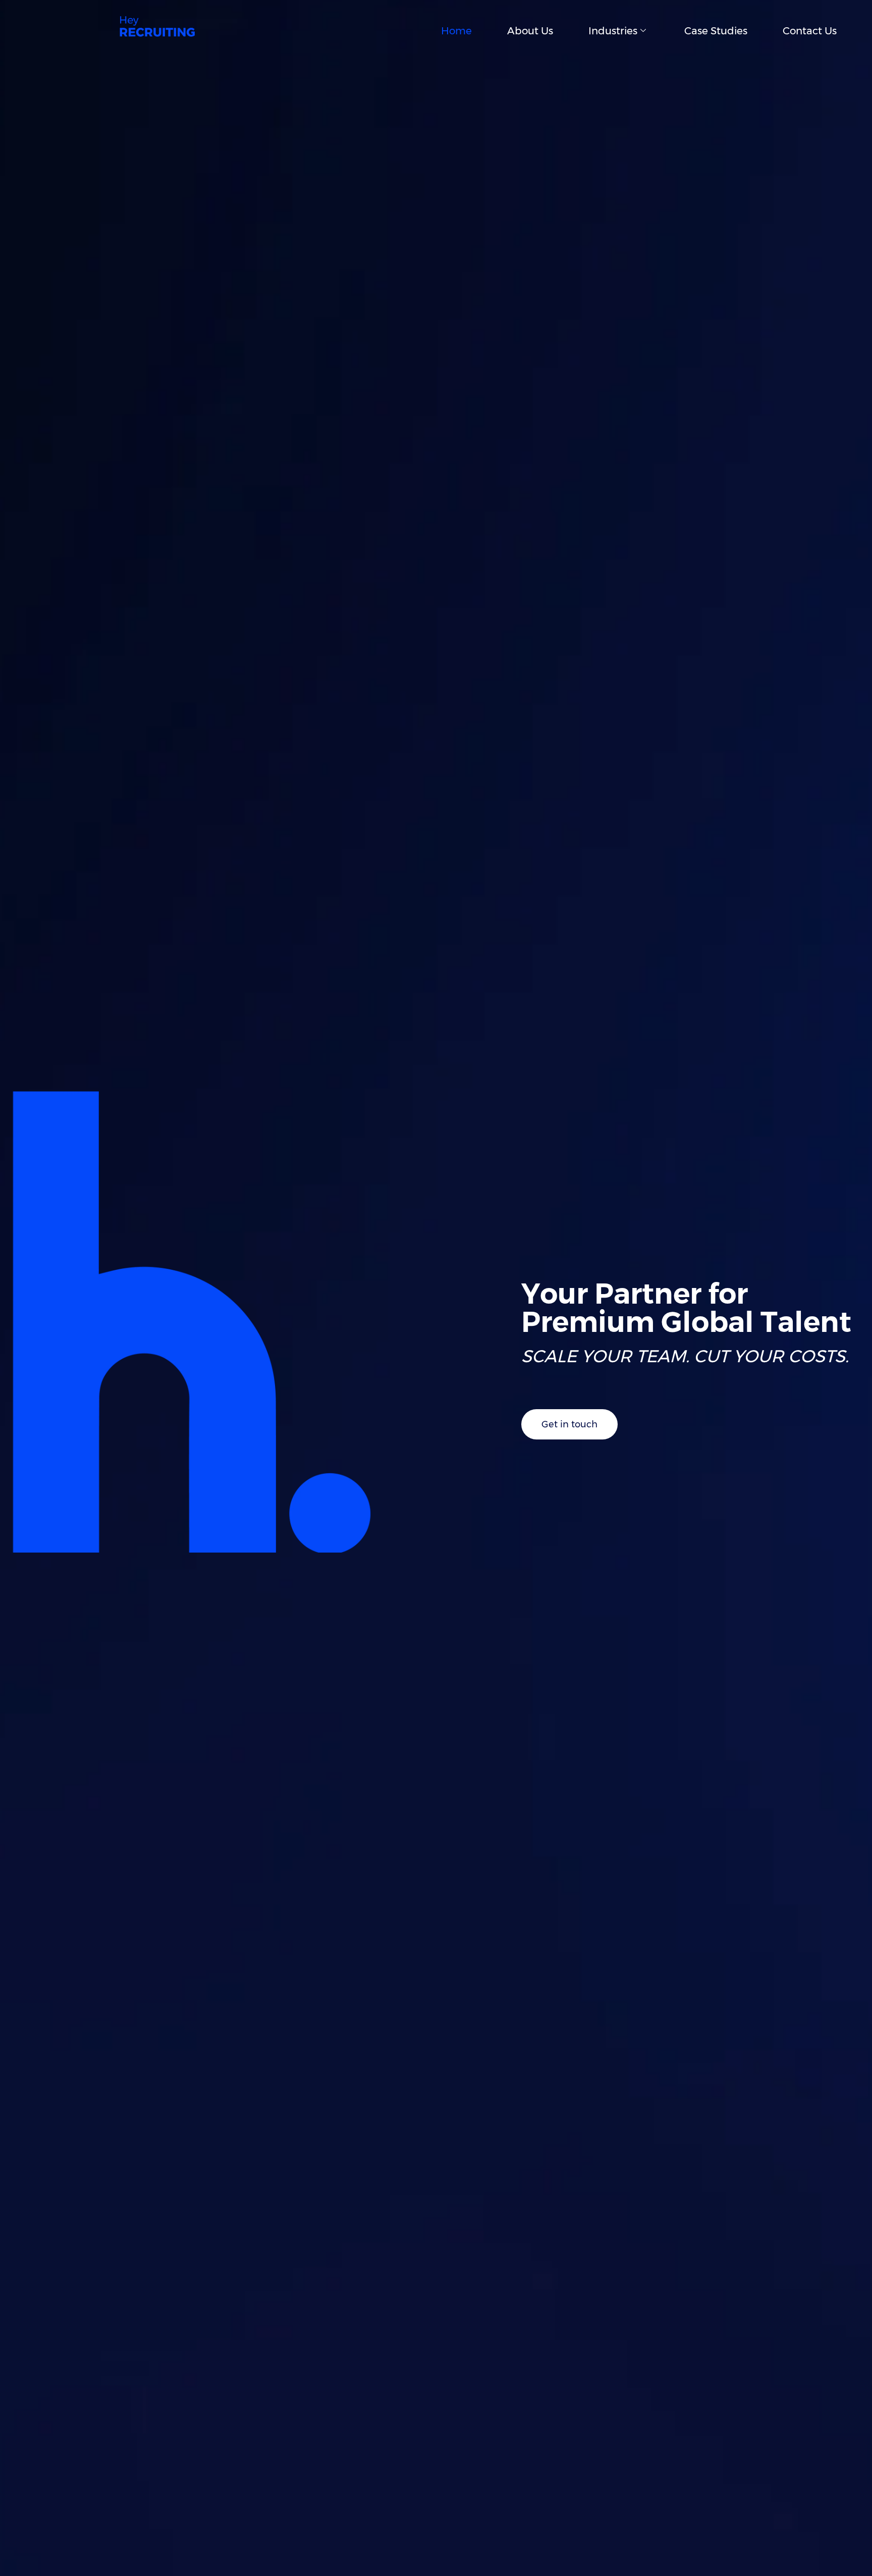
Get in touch (569, 1424)
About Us (530, 31)
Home (456, 31)
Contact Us (810, 31)
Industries (613, 31)
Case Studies (716, 31)
